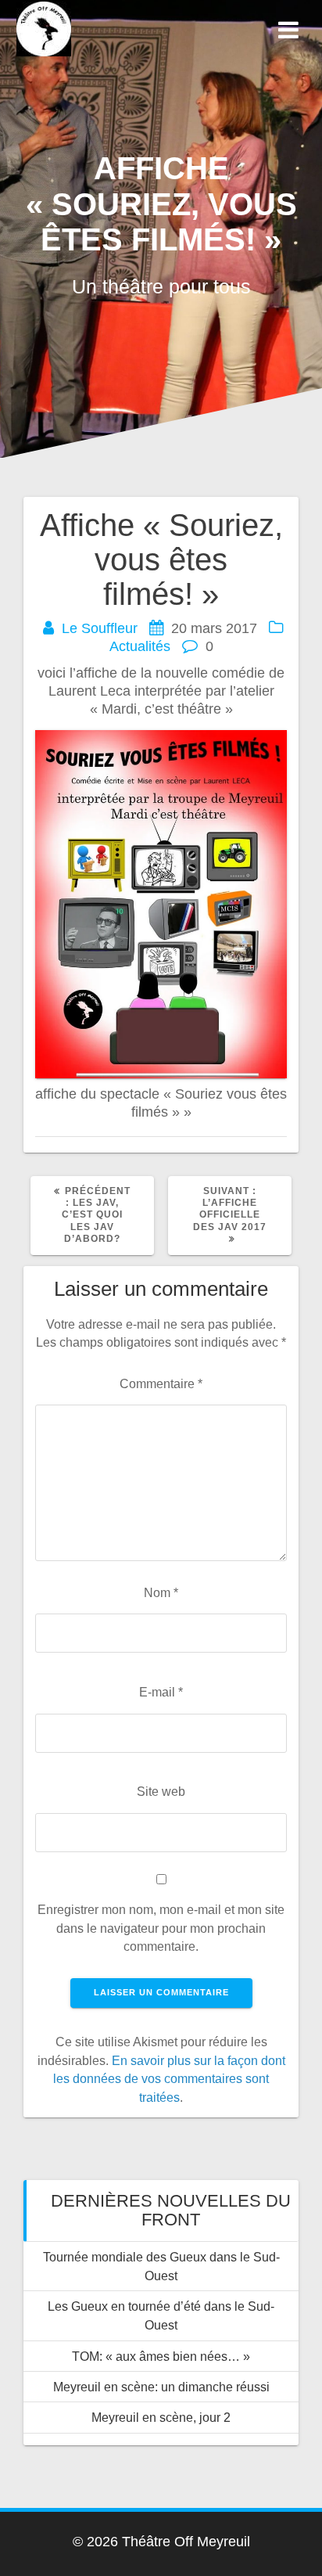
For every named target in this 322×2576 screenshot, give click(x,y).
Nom (161, 1592)
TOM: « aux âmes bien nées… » (161, 2356)
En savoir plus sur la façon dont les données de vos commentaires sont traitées (169, 2079)
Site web (161, 1791)
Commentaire (161, 1383)
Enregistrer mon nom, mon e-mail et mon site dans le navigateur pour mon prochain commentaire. (161, 1928)
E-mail (161, 1692)
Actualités (140, 646)
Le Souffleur (100, 628)
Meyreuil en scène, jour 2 (161, 2417)
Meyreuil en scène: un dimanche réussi (161, 2387)
